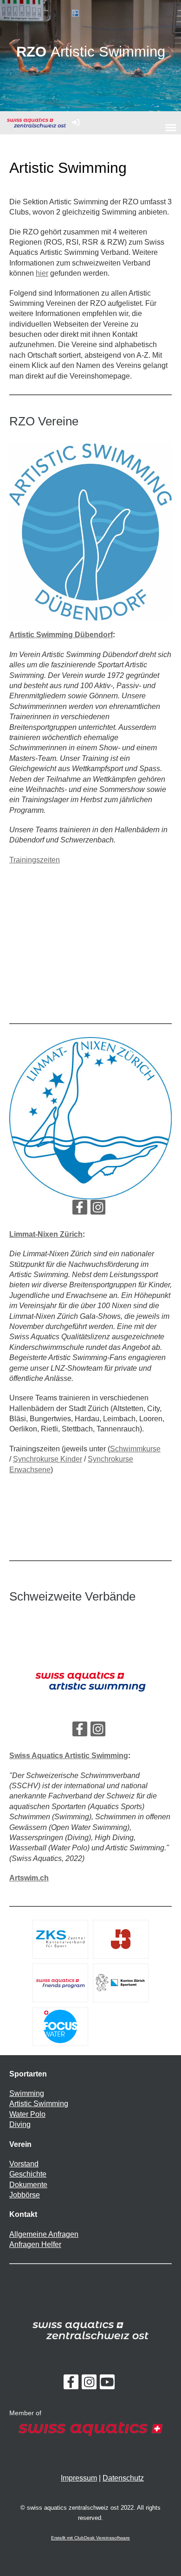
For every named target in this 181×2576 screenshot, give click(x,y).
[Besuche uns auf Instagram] (98, 1209)
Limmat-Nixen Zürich (46, 1234)
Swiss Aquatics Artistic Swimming (69, 1756)
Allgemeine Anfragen (44, 2234)
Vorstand (24, 2164)
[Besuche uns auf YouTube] (107, 2384)
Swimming (27, 2093)
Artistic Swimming (39, 2104)
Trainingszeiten (35, 860)
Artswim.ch (29, 1878)
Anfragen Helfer (35, 2244)
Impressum (79, 2478)
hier (42, 273)
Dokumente (28, 2185)
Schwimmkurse (135, 1449)
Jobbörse (25, 2195)
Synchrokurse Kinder (48, 1459)
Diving (20, 2124)
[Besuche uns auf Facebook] (80, 1209)
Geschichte (28, 2174)
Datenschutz (123, 2478)
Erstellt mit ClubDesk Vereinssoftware (90, 2538)
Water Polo (27, 2114)
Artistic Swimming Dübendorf (61, 635)
